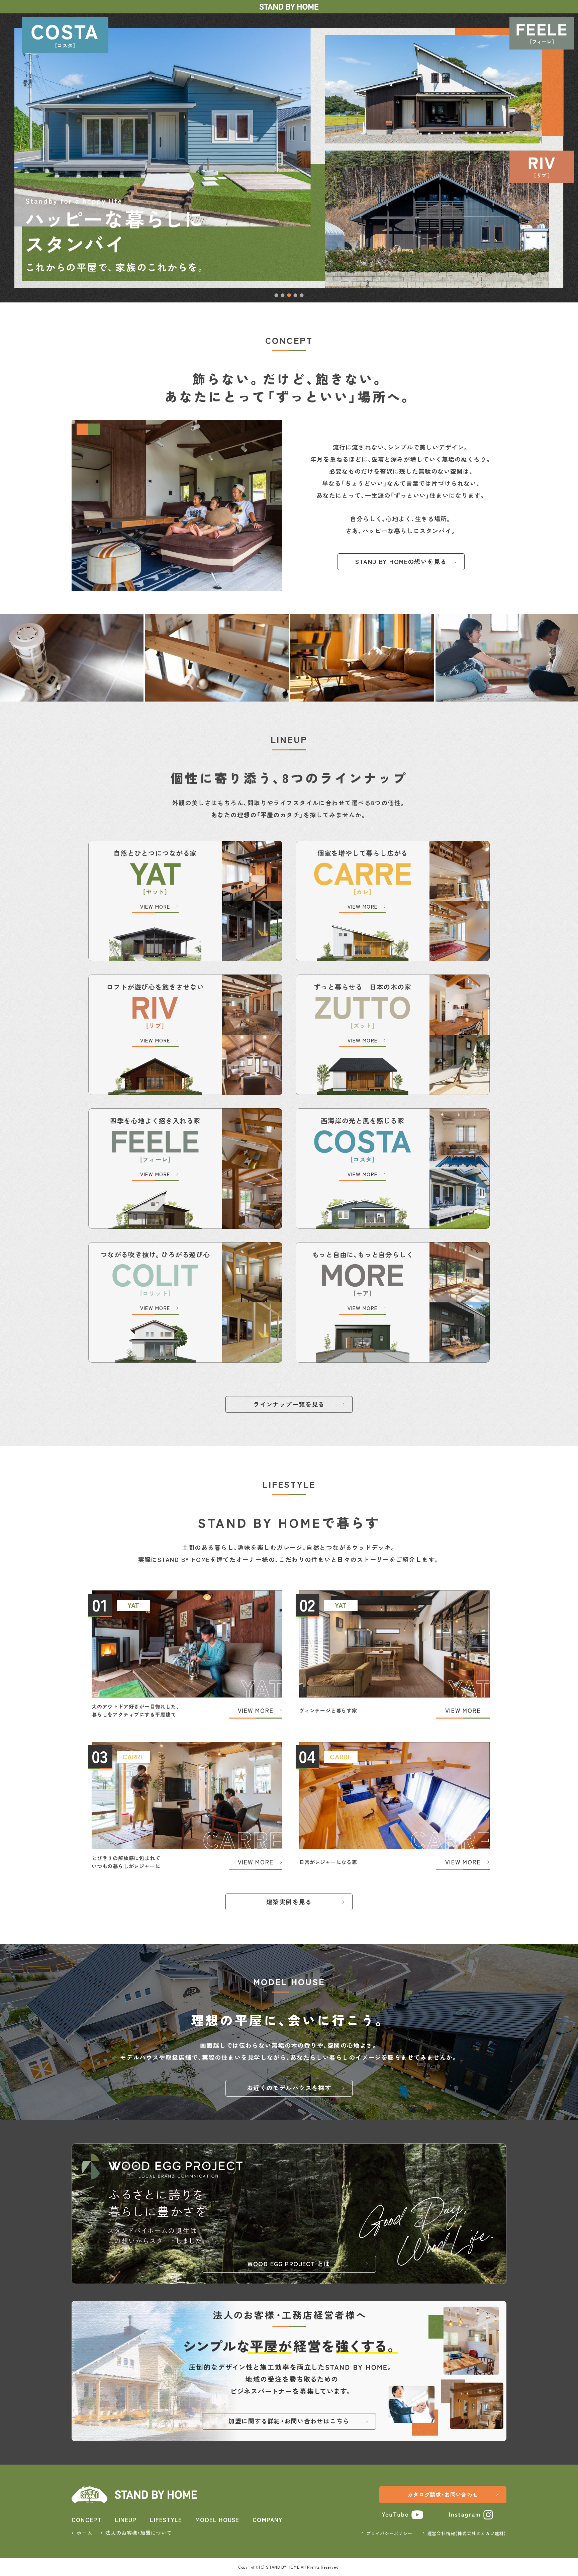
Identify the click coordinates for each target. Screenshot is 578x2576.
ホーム (84, 2533)
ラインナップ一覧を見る (289, 1404)
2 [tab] (283, 295)
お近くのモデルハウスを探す (289, 2088)
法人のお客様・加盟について (138, 2533)
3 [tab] (289, 295)
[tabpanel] (289, 158)
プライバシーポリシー (389, 2533)
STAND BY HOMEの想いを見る (401, 561)
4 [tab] (296, 295)
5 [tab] (302, 295)
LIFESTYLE (166, 2520)
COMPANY (267, 2520)
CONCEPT (86, 2520)
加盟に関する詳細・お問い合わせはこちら (289, 2421)
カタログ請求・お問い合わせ (443, 2494)
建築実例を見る (289, 1902)
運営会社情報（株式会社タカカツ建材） (467, 2533)
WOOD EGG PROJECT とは (289, 2264)
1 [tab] (276, 295)
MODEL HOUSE (217, 2520)
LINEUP (126, 2520)
